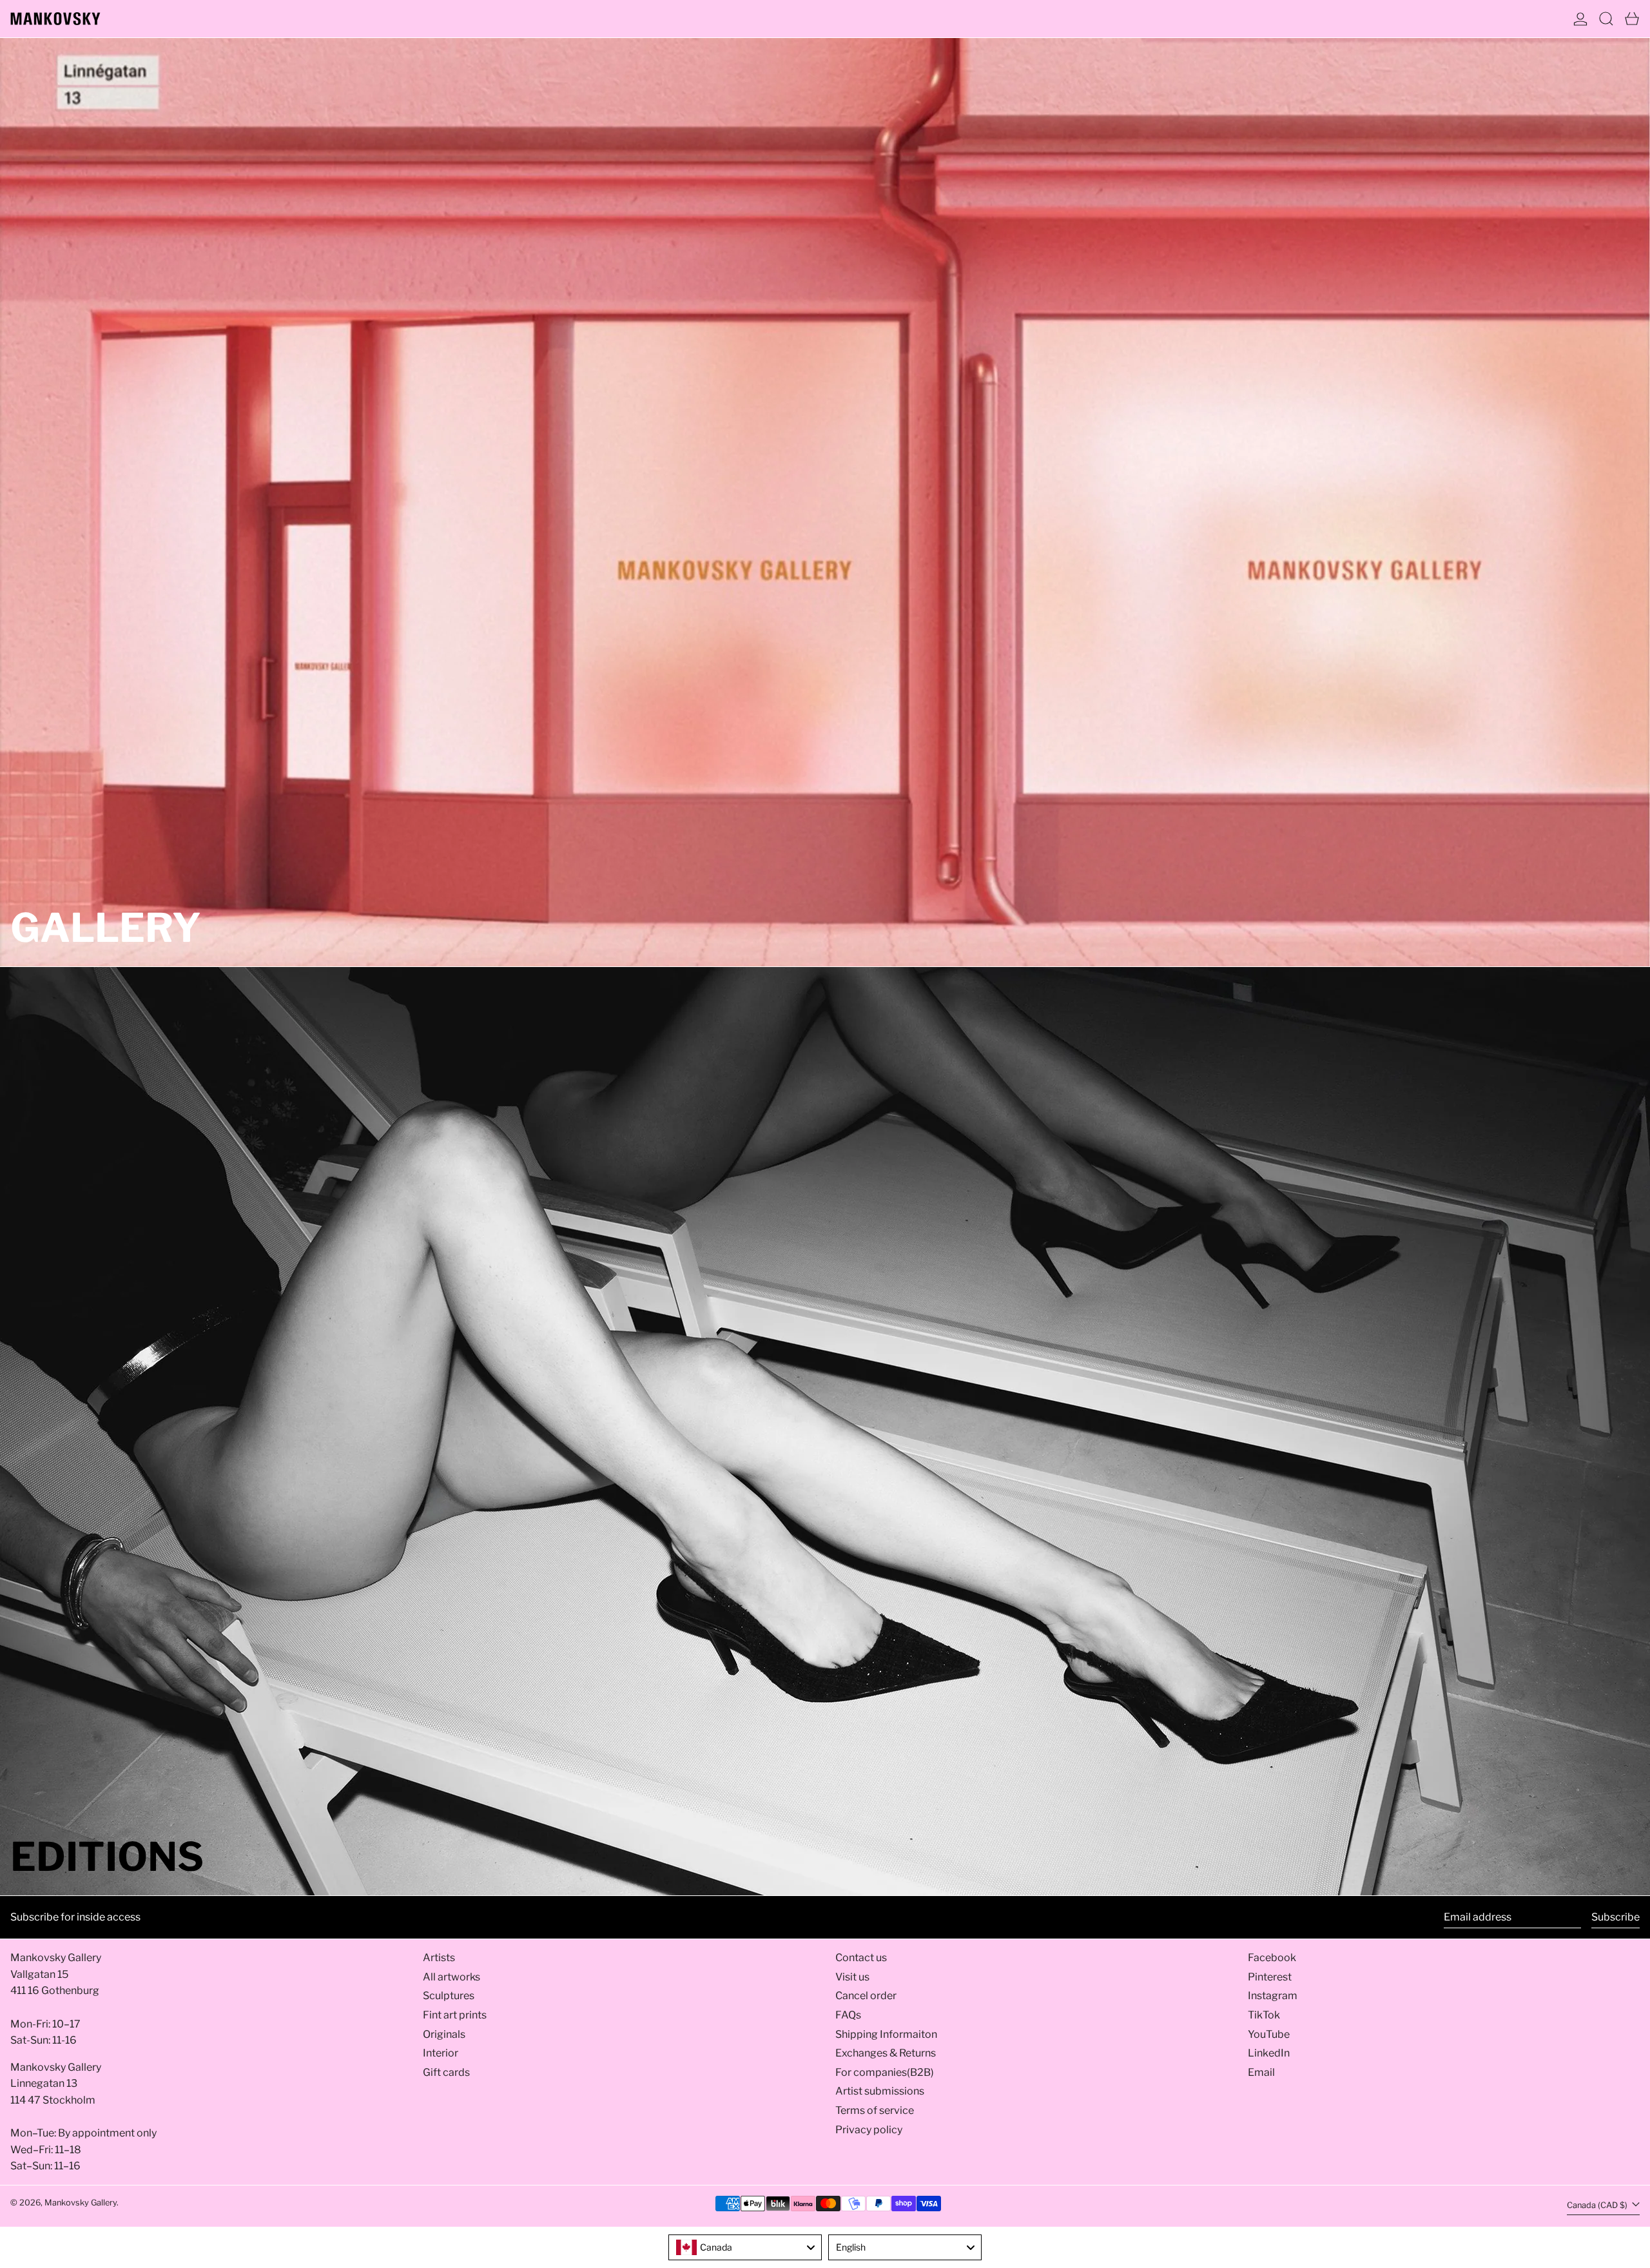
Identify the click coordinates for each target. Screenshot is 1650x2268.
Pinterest (1270, 1977)
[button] (1606, 19)
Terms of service (875, 2110)
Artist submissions (880, 2091)
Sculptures (449, 1996)
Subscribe (1616, 1917)
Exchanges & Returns (886, 2053)
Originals (444, 2034)
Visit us (852, 1977)
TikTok (1264, 2015)
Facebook (1272, 1958)
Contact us (861, 1958)
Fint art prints (455, 2015)
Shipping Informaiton (886, 2034)
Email (1261, 2072)
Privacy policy (869, 2130)
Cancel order (866, 1996)
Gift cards (446, 2072)
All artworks (451, 1977)
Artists (439, 1958)
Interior (441, 2053)
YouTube (1269, 2034)
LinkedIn (1269, 2053)
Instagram (1273, 1996)
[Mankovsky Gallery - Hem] (55, 19)
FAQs (848, 2015)
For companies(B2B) (885, 2072)
